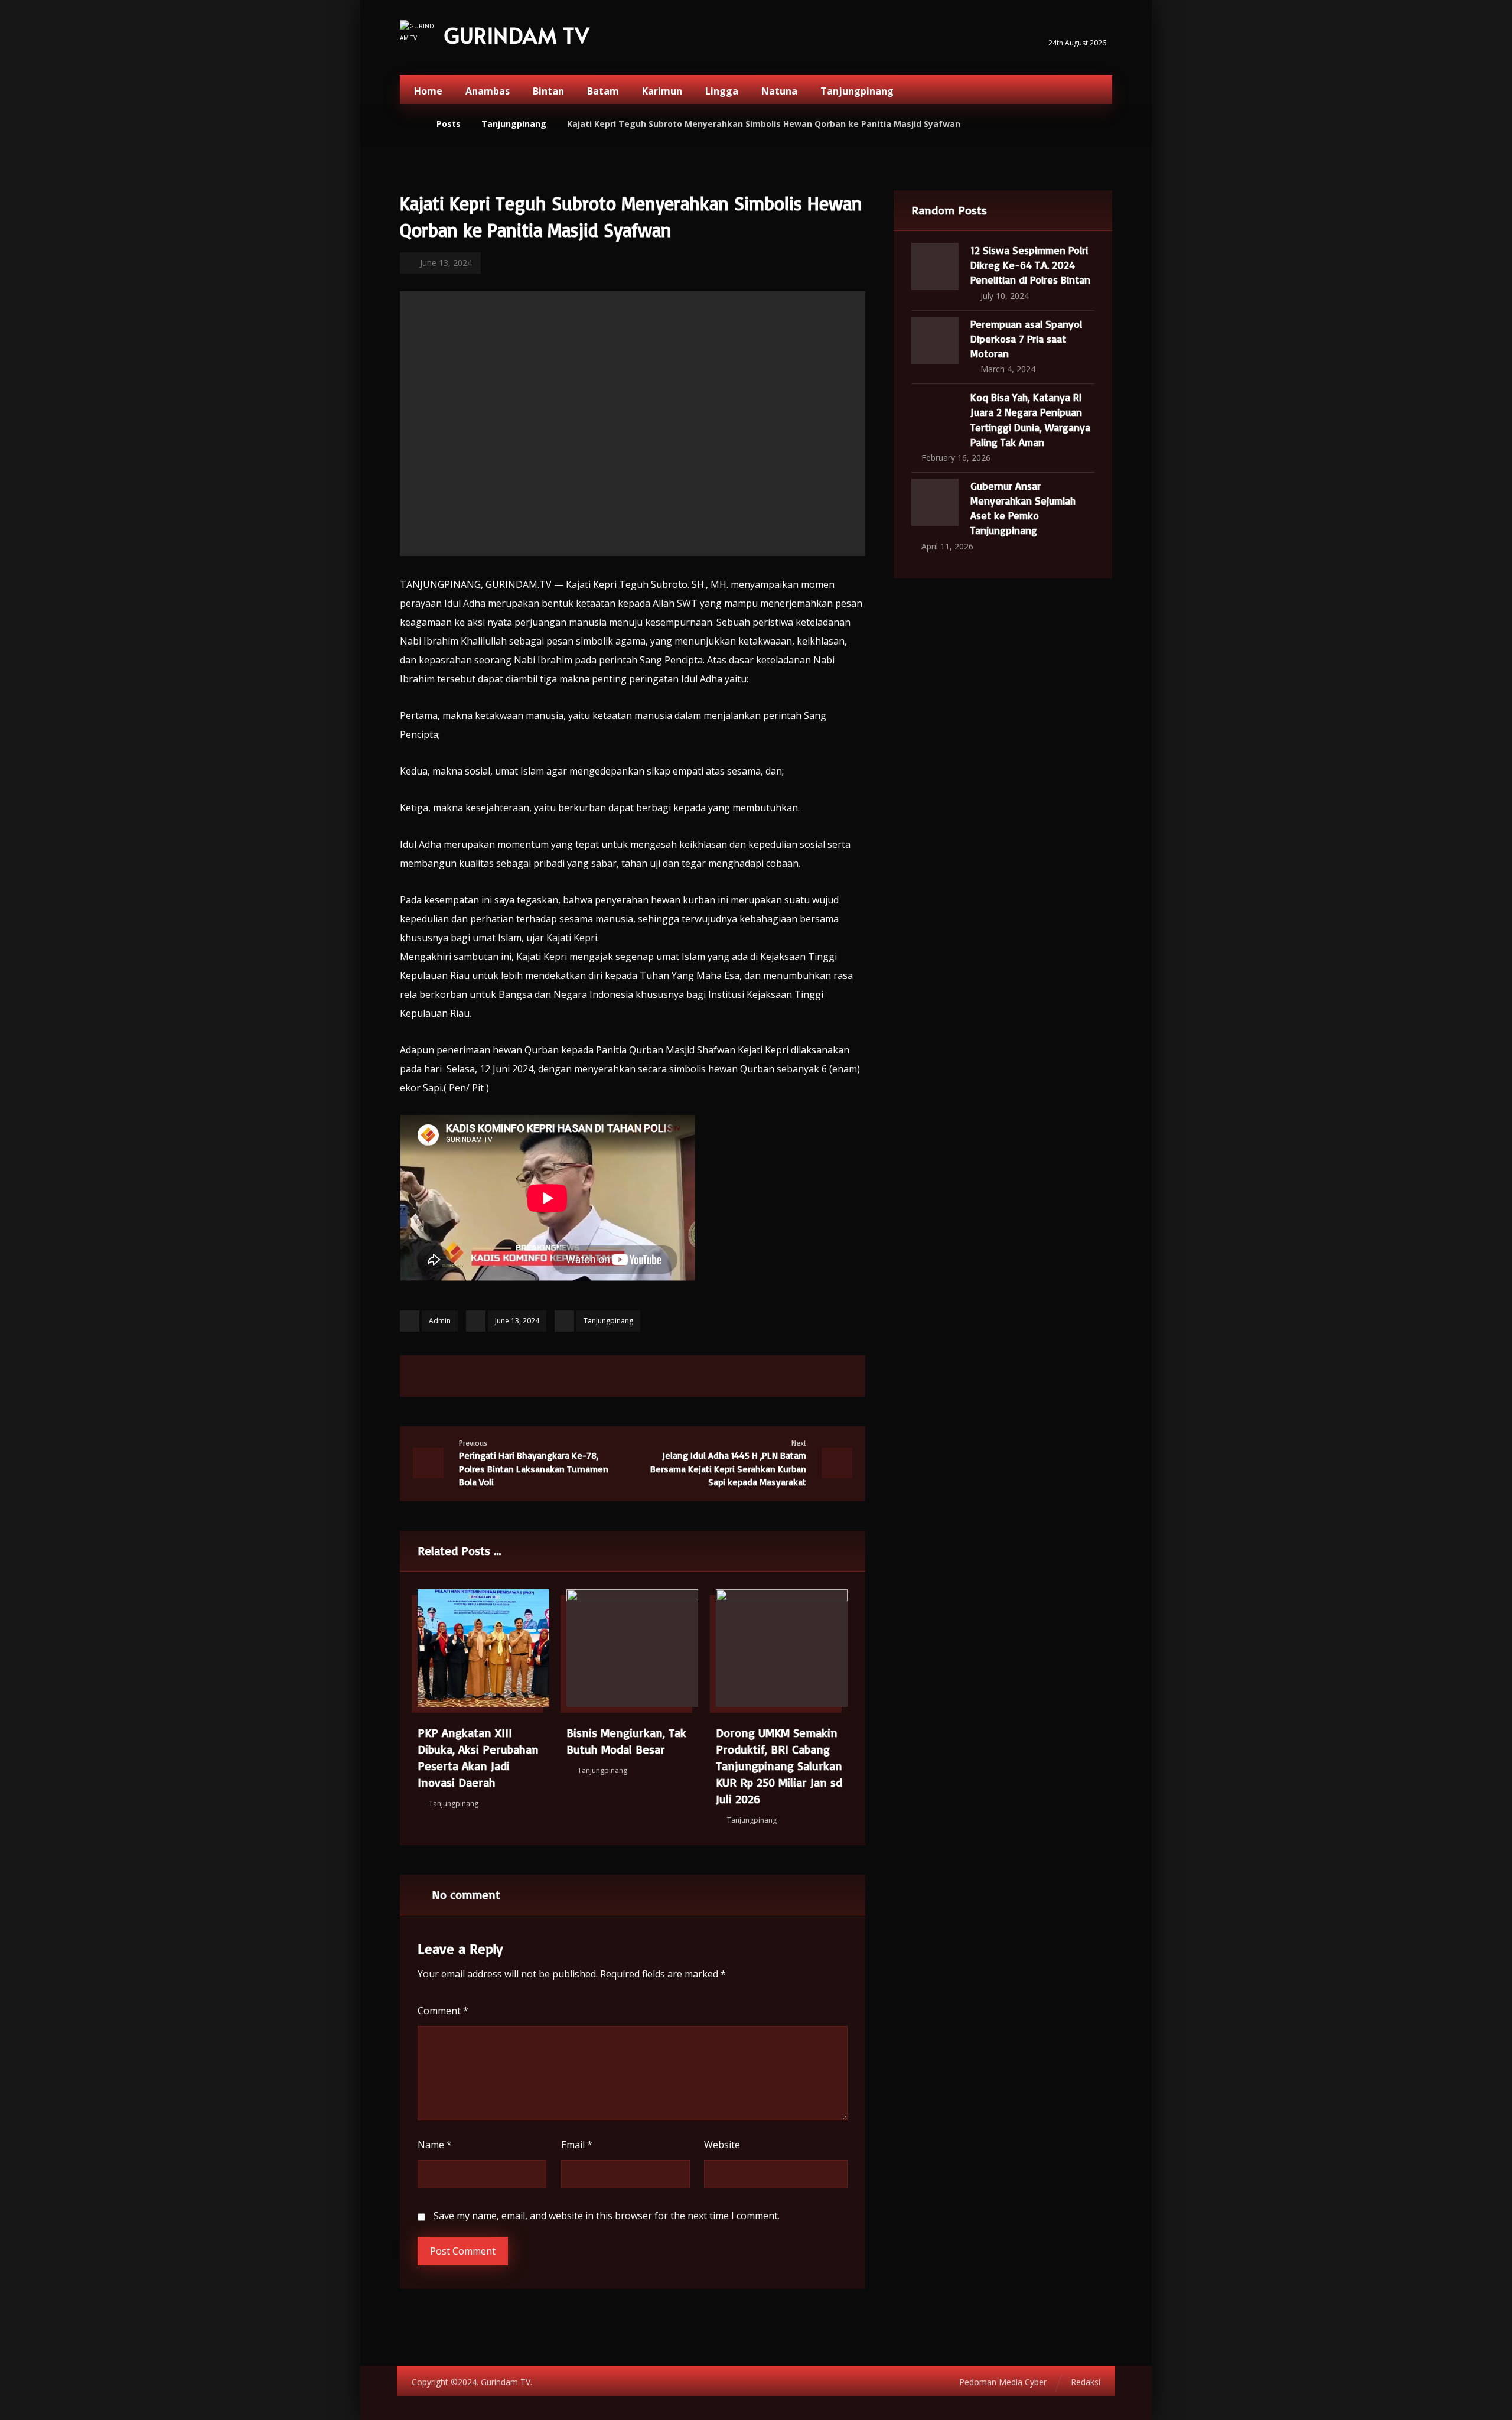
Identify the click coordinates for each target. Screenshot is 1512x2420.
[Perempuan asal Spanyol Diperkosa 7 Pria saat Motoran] (935, 340)
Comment (443, 2011)
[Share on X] (588, 1376)
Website (722, 2145)
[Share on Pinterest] (618, 1376)
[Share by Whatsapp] (677, 1376)
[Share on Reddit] (647, 1376)
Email (577, 2145)
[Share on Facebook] (559, 1376)
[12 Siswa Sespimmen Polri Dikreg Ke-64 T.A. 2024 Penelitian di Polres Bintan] (935, 266)
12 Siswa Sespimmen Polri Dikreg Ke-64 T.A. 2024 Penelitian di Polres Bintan (1030, 265)
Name (435, 2145)
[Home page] (413, 124)
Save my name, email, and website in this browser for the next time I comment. (607, 2216)
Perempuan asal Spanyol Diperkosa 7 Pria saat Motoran (1026, 339)
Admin (440, 1321)
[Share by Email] (706, 1376)
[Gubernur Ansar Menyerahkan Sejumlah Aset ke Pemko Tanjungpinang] (935, 502)
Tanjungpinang (608, 1321)
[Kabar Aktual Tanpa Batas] (418, 39)
